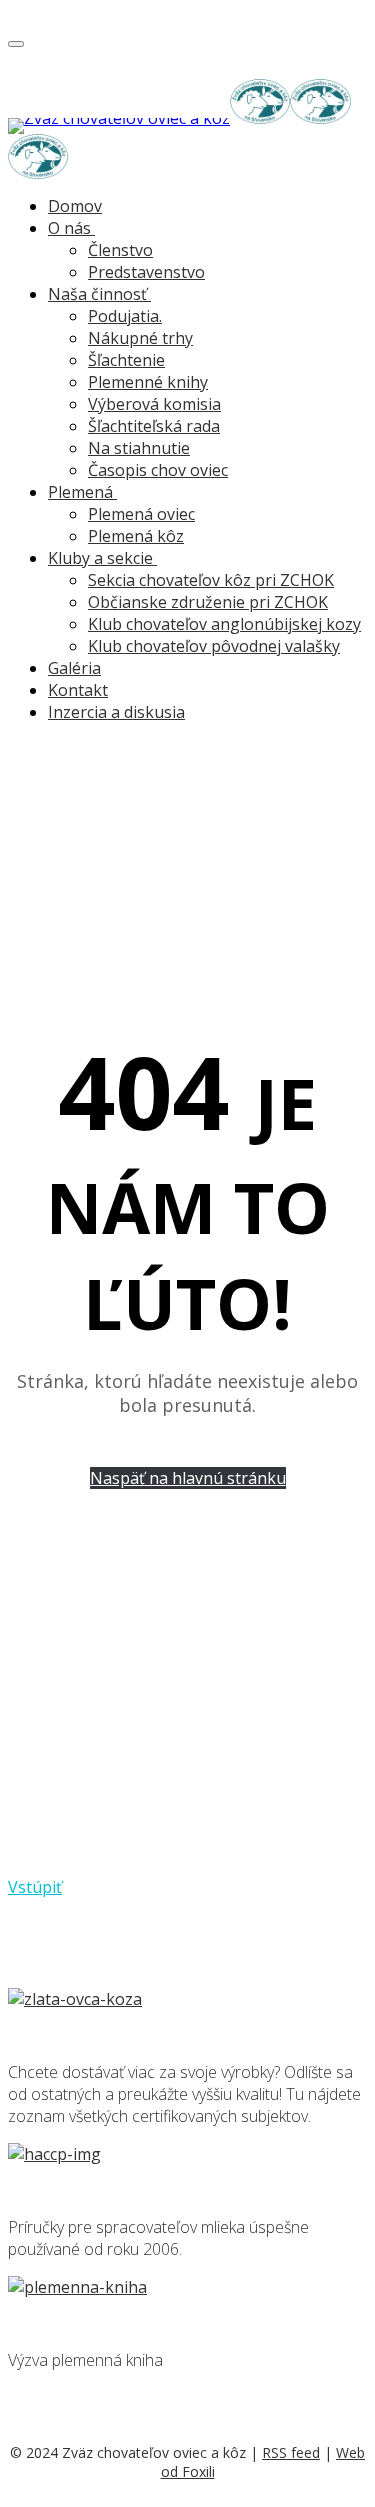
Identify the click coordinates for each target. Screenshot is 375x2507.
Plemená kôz (136, 536)
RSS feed (291, 2452)
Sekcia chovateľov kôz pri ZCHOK (211, 580)
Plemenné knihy (148, 382)
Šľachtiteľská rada (154, 426)
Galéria (74, 668)
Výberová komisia (154, 404)
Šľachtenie (126, 360)
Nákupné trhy (140, 338)
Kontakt (78, 690)
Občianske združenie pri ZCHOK (208, 602)
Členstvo (120, 250)
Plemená (80, 492)
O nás (69, 228)
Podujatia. (125, 316)
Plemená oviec (141, 514)
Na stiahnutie (139, 448)
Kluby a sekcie (100, 558)
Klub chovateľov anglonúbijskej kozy (224, 624)
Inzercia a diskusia (116, 712)
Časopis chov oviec (158, 470)
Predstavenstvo (146, 272)
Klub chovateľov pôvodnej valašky (214, 646)
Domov (75, 206)
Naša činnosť (97, 294)
